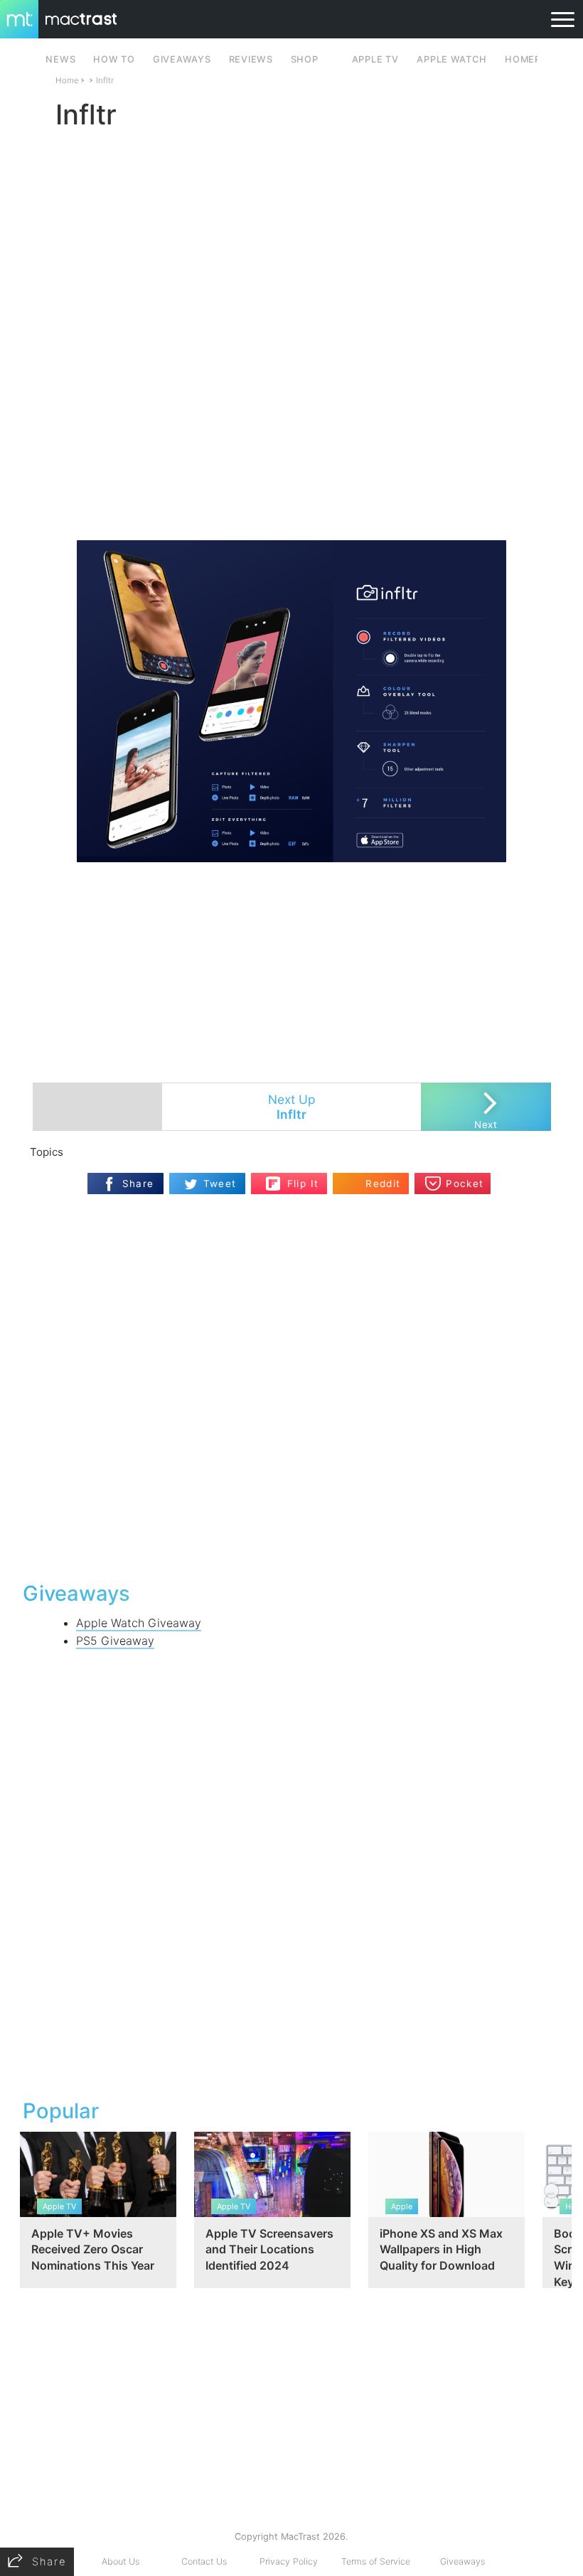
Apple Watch (451, 59)
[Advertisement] (291, 498)
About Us (121, 2561)
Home (67, 80)
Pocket (465, 1184)
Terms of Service (376, 2561)
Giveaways (462, 2561)
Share (138, 1184)
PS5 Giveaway (115, 1641)
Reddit (383, 1184)
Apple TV (375, 59)
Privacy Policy (289, 2561)
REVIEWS (251, 59)
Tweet (220, 1184)
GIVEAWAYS (182, 59)
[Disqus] (291, 1386)
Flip (295, 1178)
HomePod (530, 59)
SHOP (305, 59)
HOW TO (114, 59)
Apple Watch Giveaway (139, 1623)
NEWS (60, 59)
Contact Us (204, 2561)
